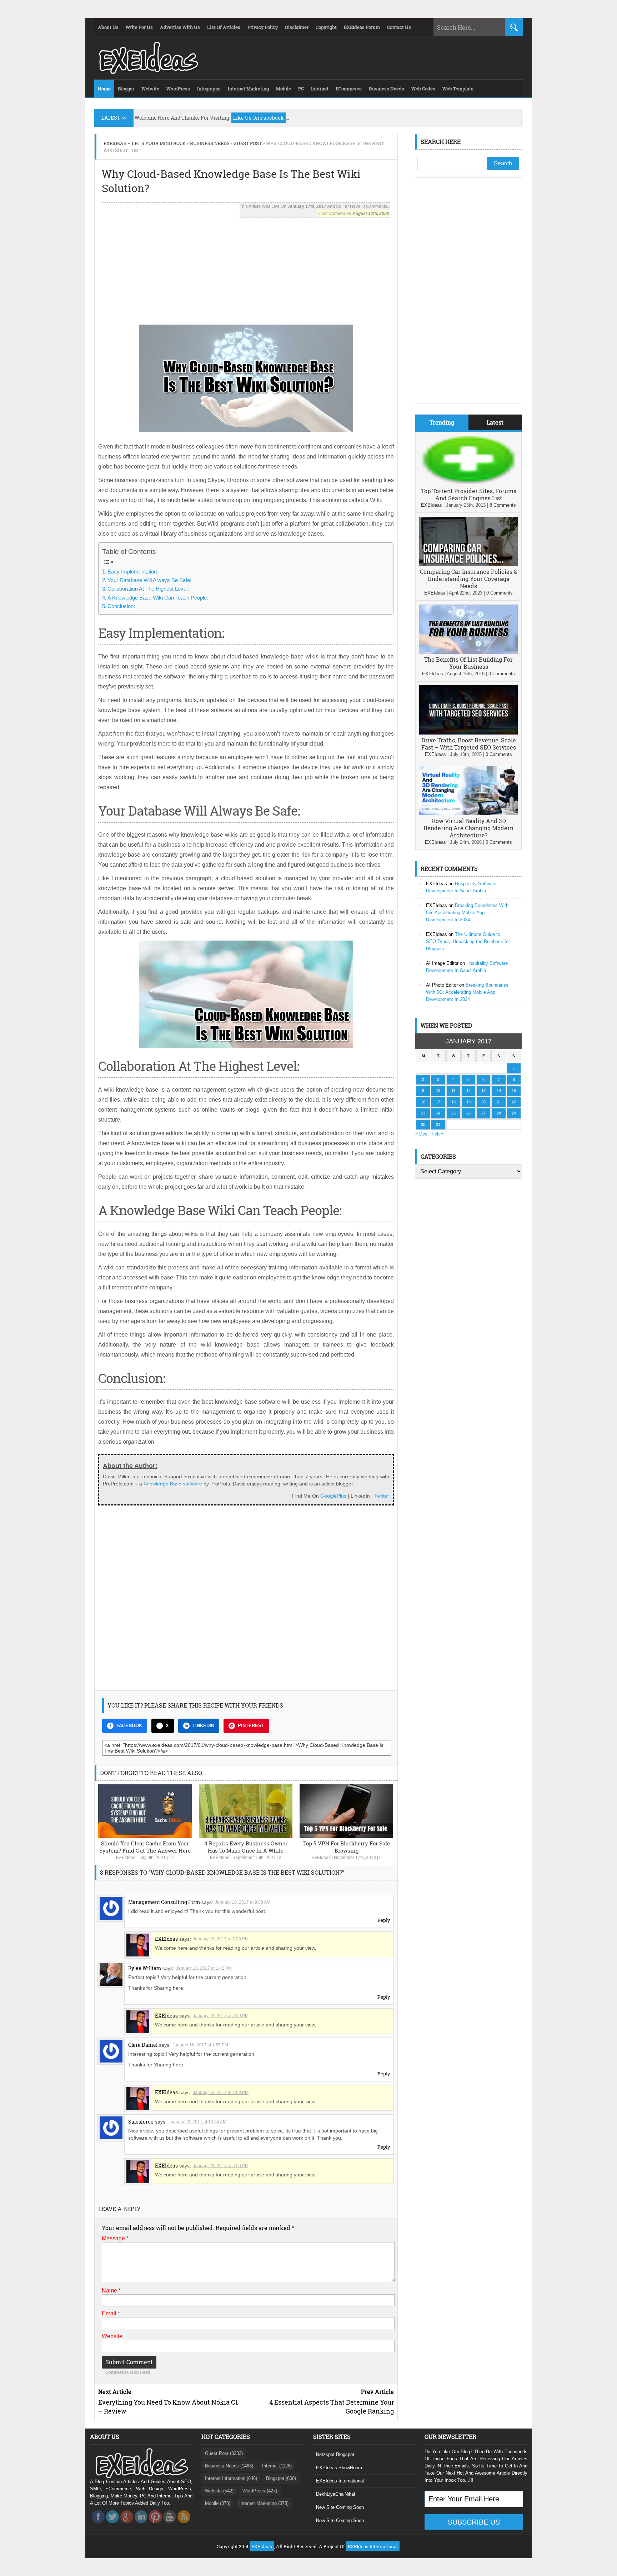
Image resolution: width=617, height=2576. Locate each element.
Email (111, 2313)
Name (111, 2291)
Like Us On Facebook (259, 118)
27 (483, 1113)
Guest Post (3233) (224, 2453)
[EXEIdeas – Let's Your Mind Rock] (148, 72)
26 (468, 1113)
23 (423, 1113)
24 (438, 1113)
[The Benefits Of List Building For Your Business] (468, 652)
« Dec (421, 1134)
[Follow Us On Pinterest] (155, 2525)
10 (438, 1091)
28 (499, 1113)
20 (483, 1102)
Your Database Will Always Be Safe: (149, 580)
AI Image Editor (442, 963)
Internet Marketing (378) (264, 2503)
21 (499, 1102)
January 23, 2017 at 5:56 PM (221, 2166)
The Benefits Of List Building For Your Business (468, 663)
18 (453, 1102)
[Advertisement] (246, 267)
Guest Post (248, 143)
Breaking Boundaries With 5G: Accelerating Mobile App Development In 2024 (467, 913)
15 (514, 1091)
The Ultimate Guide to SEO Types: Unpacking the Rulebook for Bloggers (468, 941)
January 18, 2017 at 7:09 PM (221, 2016)
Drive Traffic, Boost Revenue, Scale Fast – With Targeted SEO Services (469, 744)
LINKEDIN (203, 1726)
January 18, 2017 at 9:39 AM (243, 1902)
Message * (115, 2238)
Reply (384, 1920)
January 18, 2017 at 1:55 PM (200, 2045)
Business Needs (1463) (229, 2466)
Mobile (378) (218, 2503)
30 (423, 1124)
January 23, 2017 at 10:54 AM (197, 2122)
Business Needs (210, 143)
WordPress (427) (260, 2491)
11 (453, 1091)
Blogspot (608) (281, 2478)
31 (438, 1124)
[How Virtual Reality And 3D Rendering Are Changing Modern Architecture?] (468, 814)
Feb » (438, 1134)
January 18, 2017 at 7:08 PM (221, 1939)
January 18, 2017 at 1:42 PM (204, 1968)
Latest (495, 422)
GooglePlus (333, 1496)
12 (171, 1858)
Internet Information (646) (231, 2478)
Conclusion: (121, 606)
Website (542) (219, 2491)
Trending (442, 422)
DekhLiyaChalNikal (335, 2494)
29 (514, 1113)
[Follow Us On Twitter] (112, 2525)
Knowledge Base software (174, 1484)
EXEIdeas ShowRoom (339, 2468)
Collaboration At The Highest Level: (148, 589)
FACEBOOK (129, 1726)
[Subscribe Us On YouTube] (170, 2525)
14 (499, 1091)
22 (514, 1102)
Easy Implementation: (133, 572)
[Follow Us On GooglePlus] (127, 2525)
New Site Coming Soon (340, 2507)
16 (423, 1102)
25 (453, 1113)
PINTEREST (251, 1726)
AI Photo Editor (442, 985)
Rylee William (145, 1968)
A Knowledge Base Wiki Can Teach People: (158, 598)
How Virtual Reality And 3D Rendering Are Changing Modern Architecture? (468, 828)
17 (438, 1102)
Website (112, 2336)
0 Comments (500, 593)
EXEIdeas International (340, 2481)
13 (483, 1091)
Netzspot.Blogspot (335, 2454)
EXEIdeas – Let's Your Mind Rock (145, 143)
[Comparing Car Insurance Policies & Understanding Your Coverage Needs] (468, 564)
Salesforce (141, 2122)
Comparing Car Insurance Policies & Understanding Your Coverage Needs (469, 579)
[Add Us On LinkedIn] (141, 2525)
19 (468, 1102)
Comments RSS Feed (128, 2372)
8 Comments (503, 505)
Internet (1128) (277, 2466)
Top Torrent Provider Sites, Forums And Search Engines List (469, 494)
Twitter (382, 1496)
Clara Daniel (143, 2045)
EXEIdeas (126, 1858)
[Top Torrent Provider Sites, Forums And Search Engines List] (468, 484)
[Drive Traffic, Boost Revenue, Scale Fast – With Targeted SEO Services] (468, 733)
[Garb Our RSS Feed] (184, 2525)
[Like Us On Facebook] (98, 2525)
